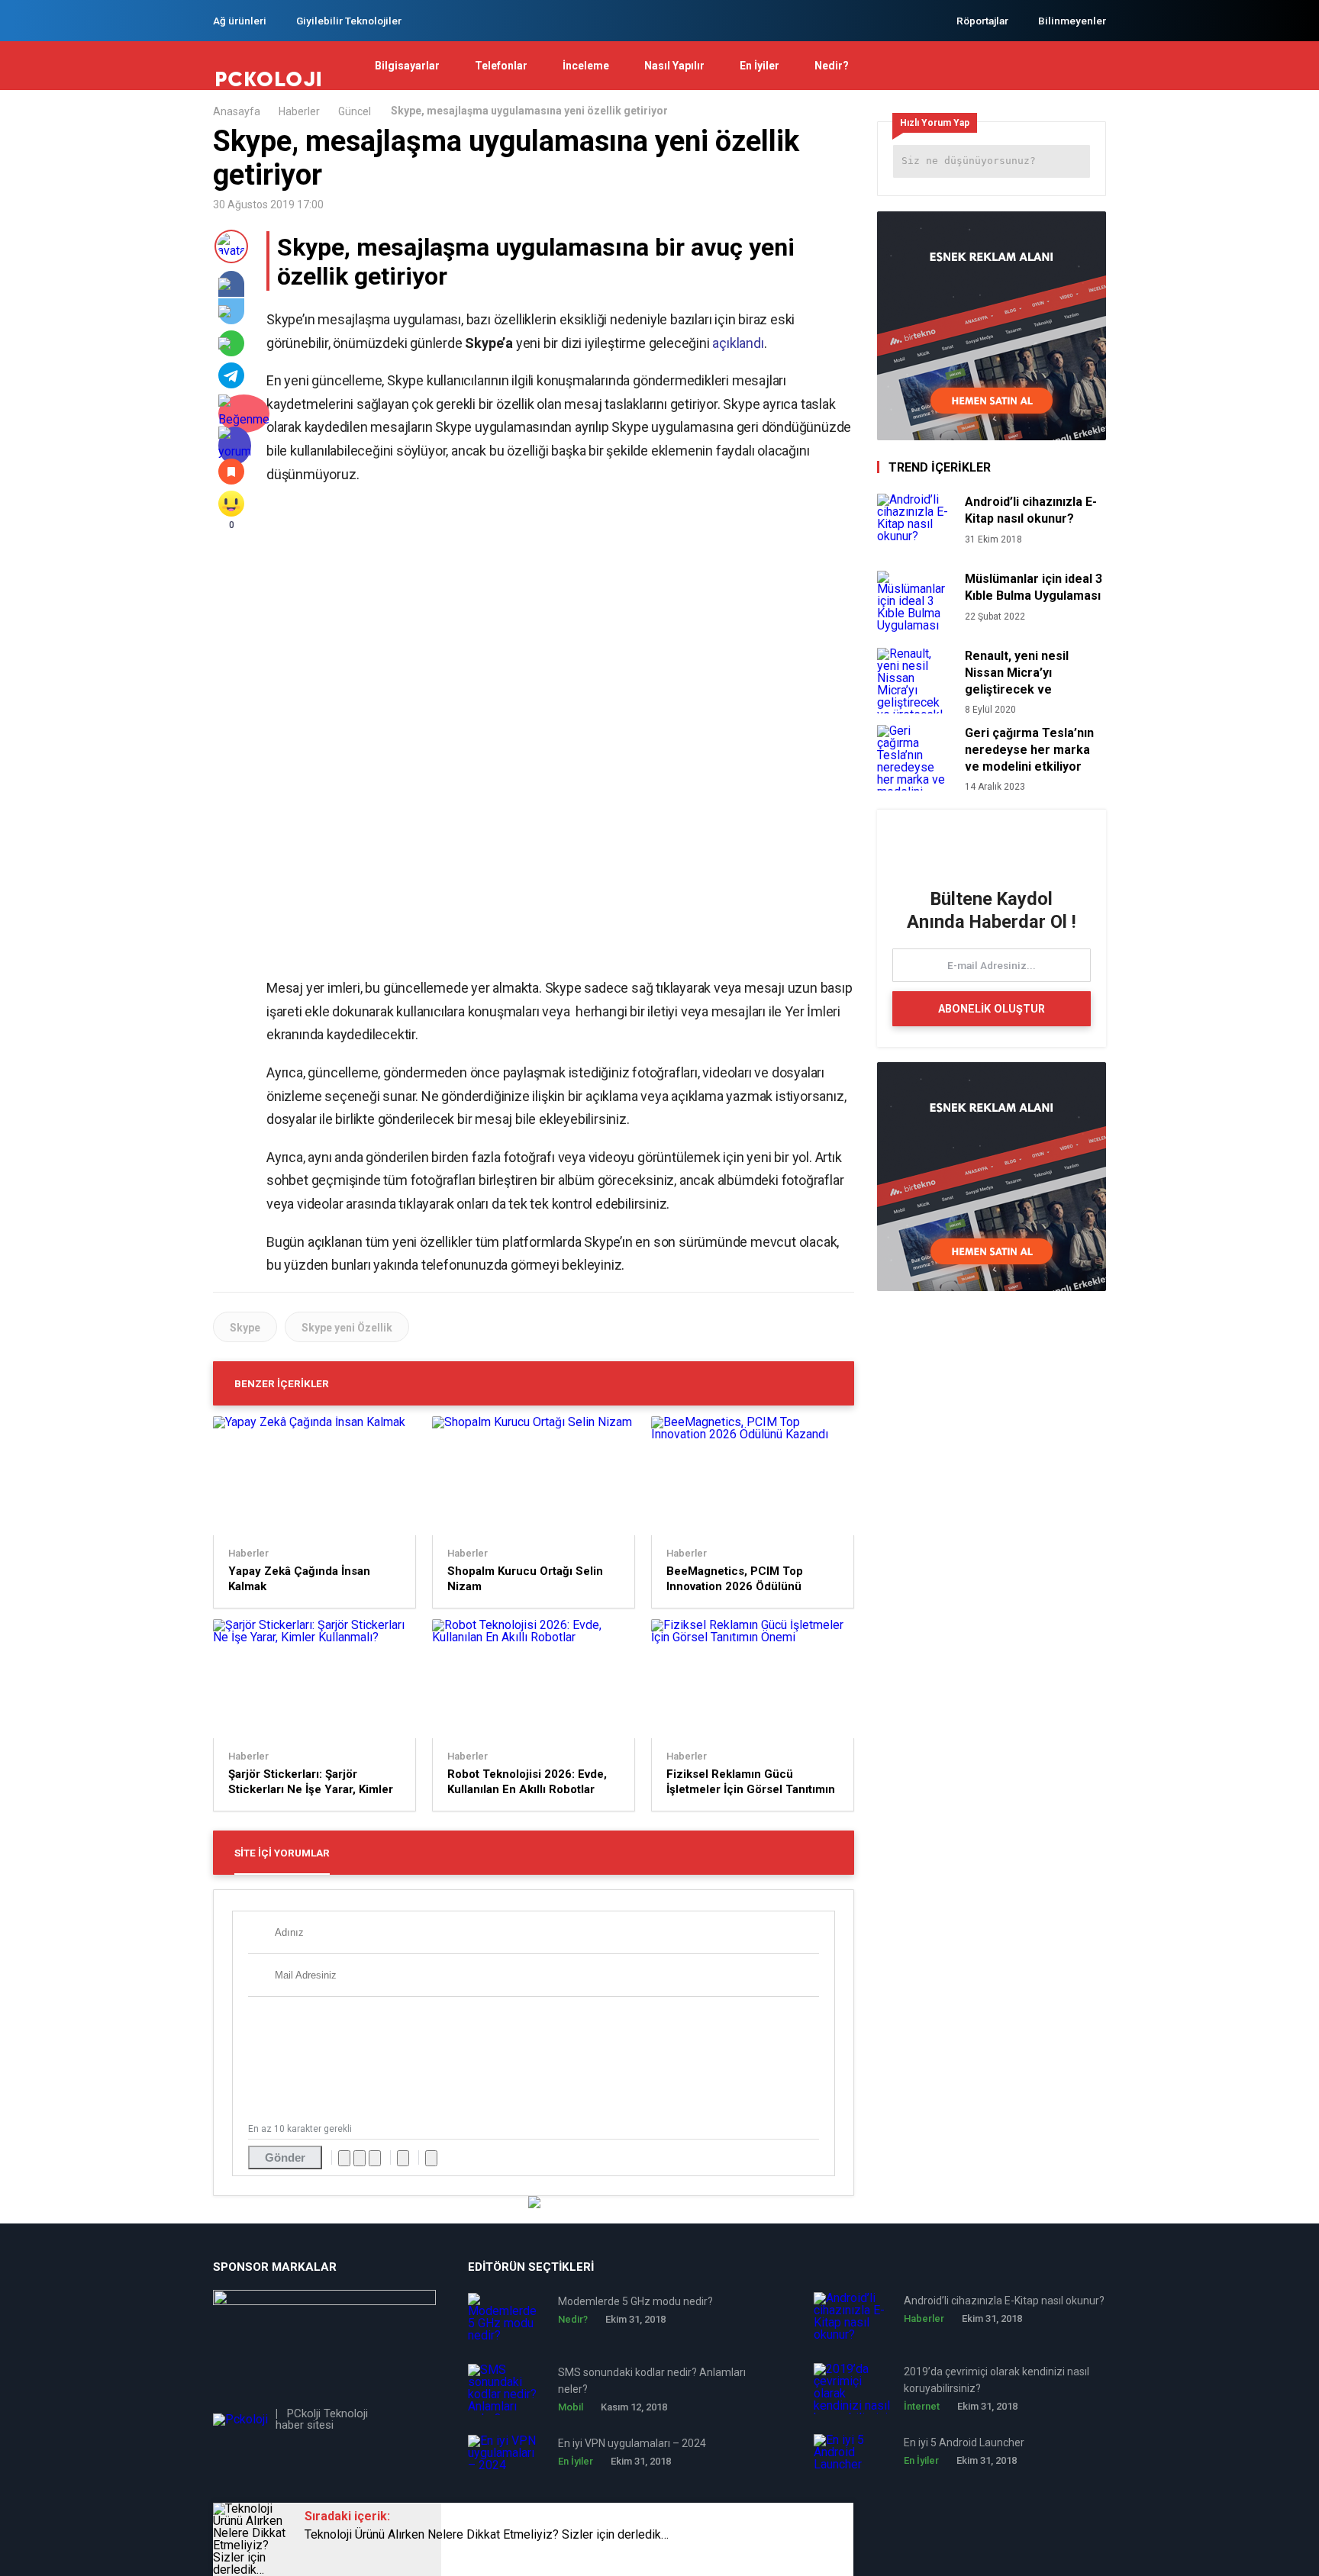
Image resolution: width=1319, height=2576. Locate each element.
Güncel (355, 111)
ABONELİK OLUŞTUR (992, 1009)
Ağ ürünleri (240, 21)
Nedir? (832, 66)
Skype (245, 1328)
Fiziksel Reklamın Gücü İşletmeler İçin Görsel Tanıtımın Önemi (751, 1782)
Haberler (299, 111)
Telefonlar (501, 66)
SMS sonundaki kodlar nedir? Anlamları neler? (652, 2381)
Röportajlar (982, 21)
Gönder (285, 2157)
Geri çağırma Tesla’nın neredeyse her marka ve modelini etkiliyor (1029, 750)
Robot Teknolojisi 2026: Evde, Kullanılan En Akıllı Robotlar (527, 1782)
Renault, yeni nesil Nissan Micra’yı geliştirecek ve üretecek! (1017, 673)
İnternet (922, 2406)
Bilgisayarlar (407, 66)
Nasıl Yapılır (674, 66)
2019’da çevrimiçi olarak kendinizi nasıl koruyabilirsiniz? (997, 2380)
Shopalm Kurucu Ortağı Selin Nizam (525, 1579)
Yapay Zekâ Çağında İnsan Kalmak (299, 1579)
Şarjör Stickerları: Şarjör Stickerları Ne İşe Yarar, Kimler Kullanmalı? (311, 1782)
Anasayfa (237, 111)
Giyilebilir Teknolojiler (349, 21)
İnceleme (586, 66)
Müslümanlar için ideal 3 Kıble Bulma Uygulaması (1034, 587)
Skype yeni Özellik (347, 1328)
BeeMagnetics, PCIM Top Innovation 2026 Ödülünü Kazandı (735, 1579)
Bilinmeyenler (1072, 21)
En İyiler (759, 66)
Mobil (571, 2407)
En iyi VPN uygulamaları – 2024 (632, 2443)
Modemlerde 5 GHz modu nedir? (635, 2301)
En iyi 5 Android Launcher (964, 2442)
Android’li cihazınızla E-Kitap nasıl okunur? (1031, 510)
